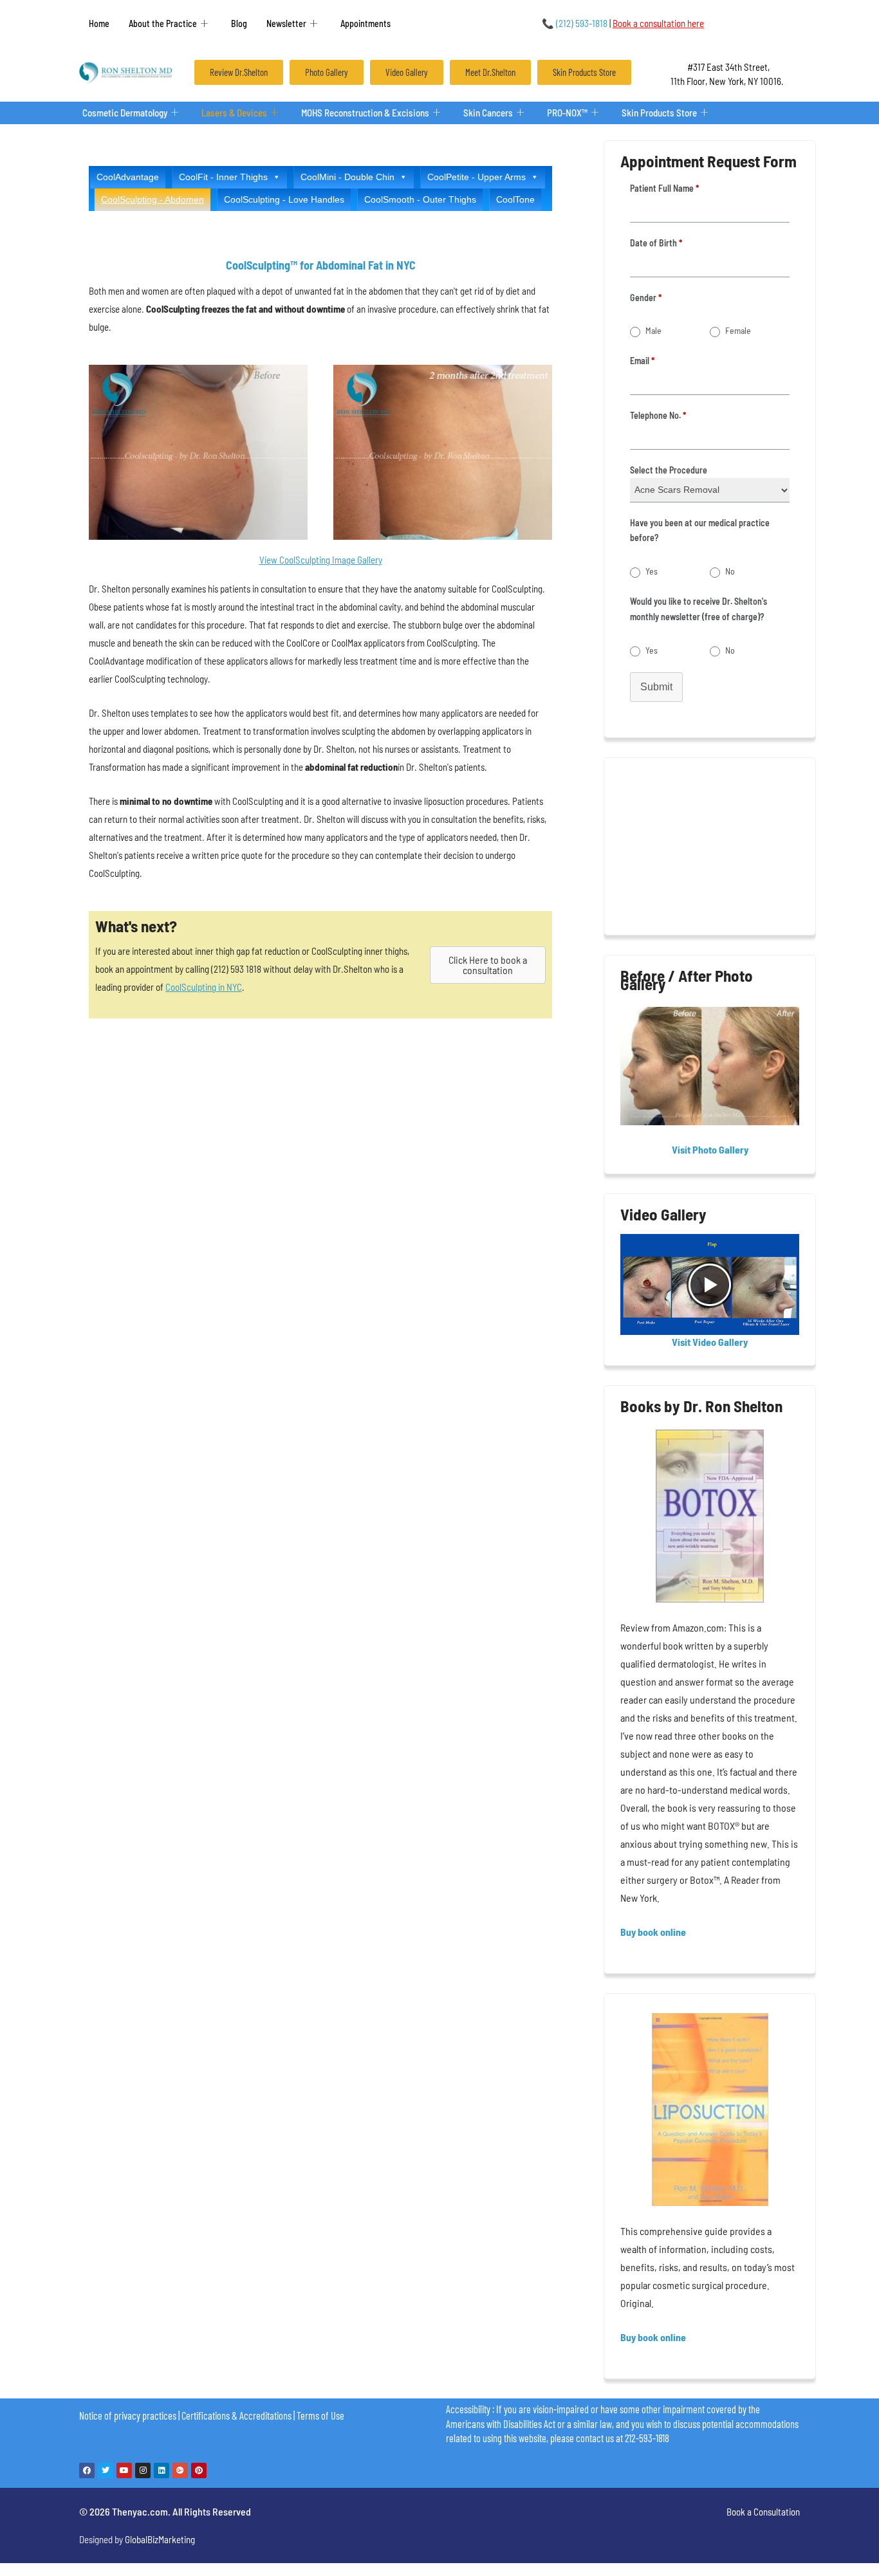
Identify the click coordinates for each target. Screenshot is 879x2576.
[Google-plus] (180, 2470)
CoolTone (515, 199)
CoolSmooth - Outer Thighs (420, 199)
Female (738, 330)
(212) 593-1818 (575, 23)
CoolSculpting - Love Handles (284, 199)
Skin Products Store (659, 113)
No (730, 571)
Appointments (365, 23)
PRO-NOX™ (567, 113)
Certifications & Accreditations (236, 2415)
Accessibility (468, 2409)
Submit (656, 687)
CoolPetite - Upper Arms (477, 177)
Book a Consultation (763, 2512)
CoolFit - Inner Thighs (223, 177)
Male (653, 330)
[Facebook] (87, 2470)
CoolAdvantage (128, 177)
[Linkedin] (162, 2470)
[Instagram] (143, 2470)
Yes (652, 571)
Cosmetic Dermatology (125, 113)
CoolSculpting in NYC (204, 987)
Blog (239, 23)
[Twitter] (106, 2470)
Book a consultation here (658, 23)
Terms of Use (320, 2415)
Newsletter (286, 23)
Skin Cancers (488, 113)
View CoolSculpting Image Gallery (321, 560)
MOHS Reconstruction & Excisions (365, 113)
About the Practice (163, 23)
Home (99, 23)
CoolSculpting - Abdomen (153, 199)
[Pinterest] (199, 2470)
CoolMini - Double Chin (347, 177)
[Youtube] (124, 2470)
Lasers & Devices (234, 113)
